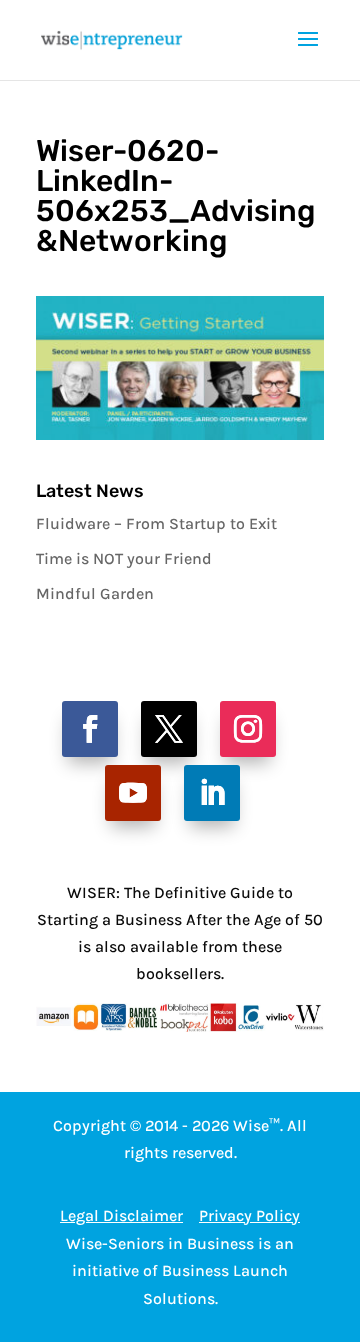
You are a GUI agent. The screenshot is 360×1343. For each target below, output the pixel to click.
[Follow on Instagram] (248, 729)
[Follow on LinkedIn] (212, 793)
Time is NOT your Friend (124, 558)
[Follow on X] (169, 729)
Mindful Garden (95, 593)
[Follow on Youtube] (133, 793)
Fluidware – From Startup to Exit (156, 523)
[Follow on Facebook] (90, 729)
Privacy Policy (249, 1215)
